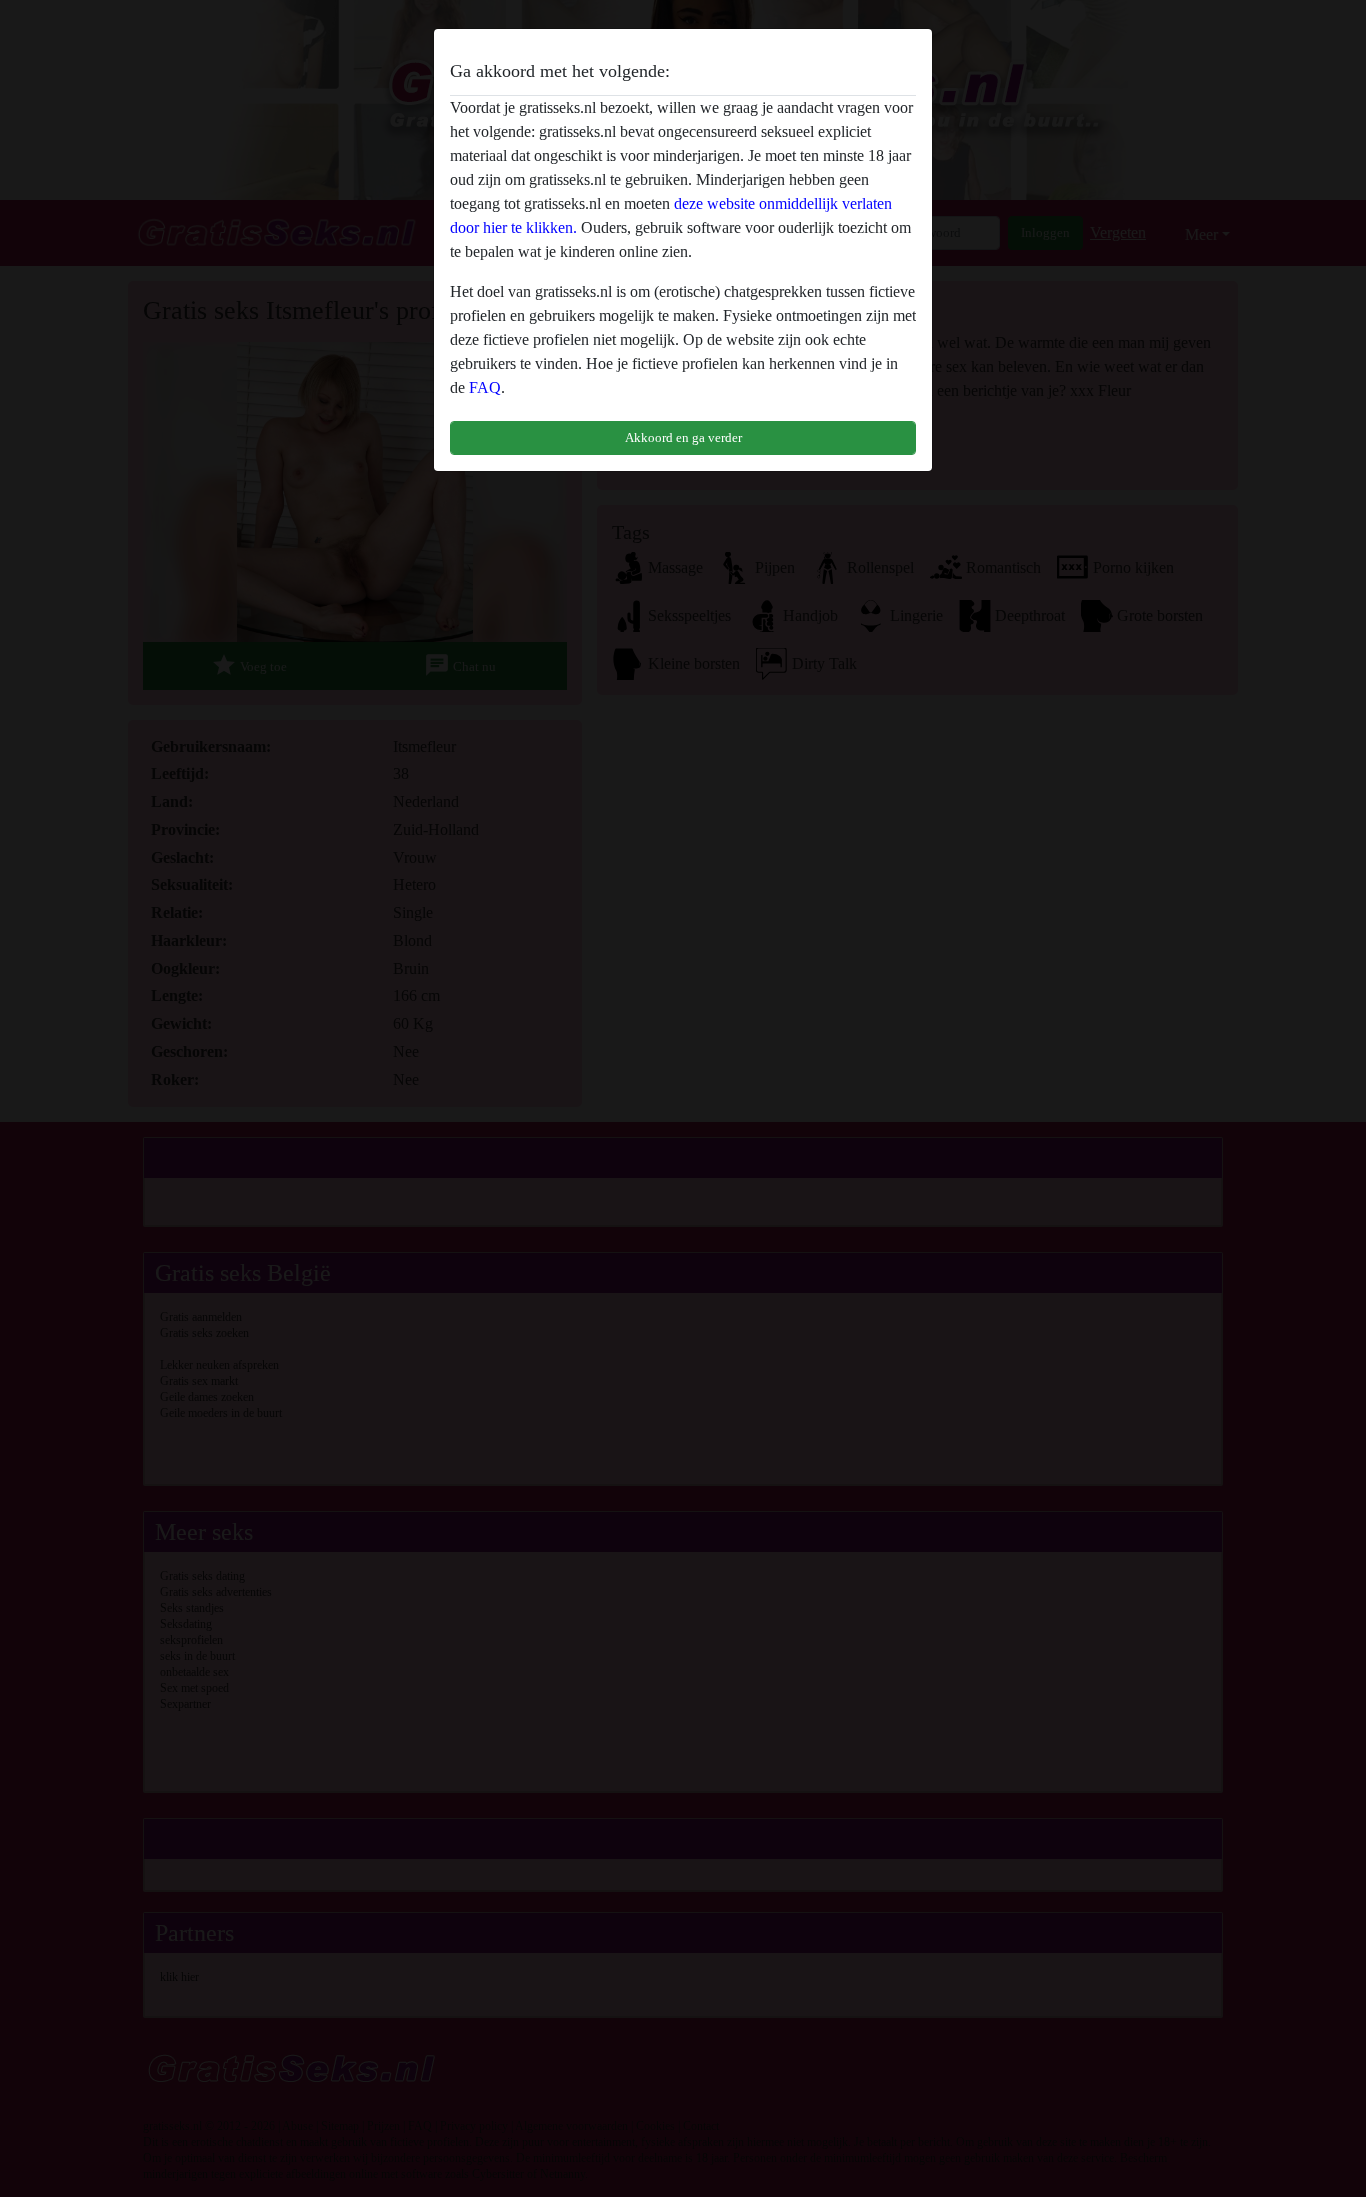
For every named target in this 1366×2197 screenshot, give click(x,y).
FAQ (485, 387)
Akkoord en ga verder (683, 437)
